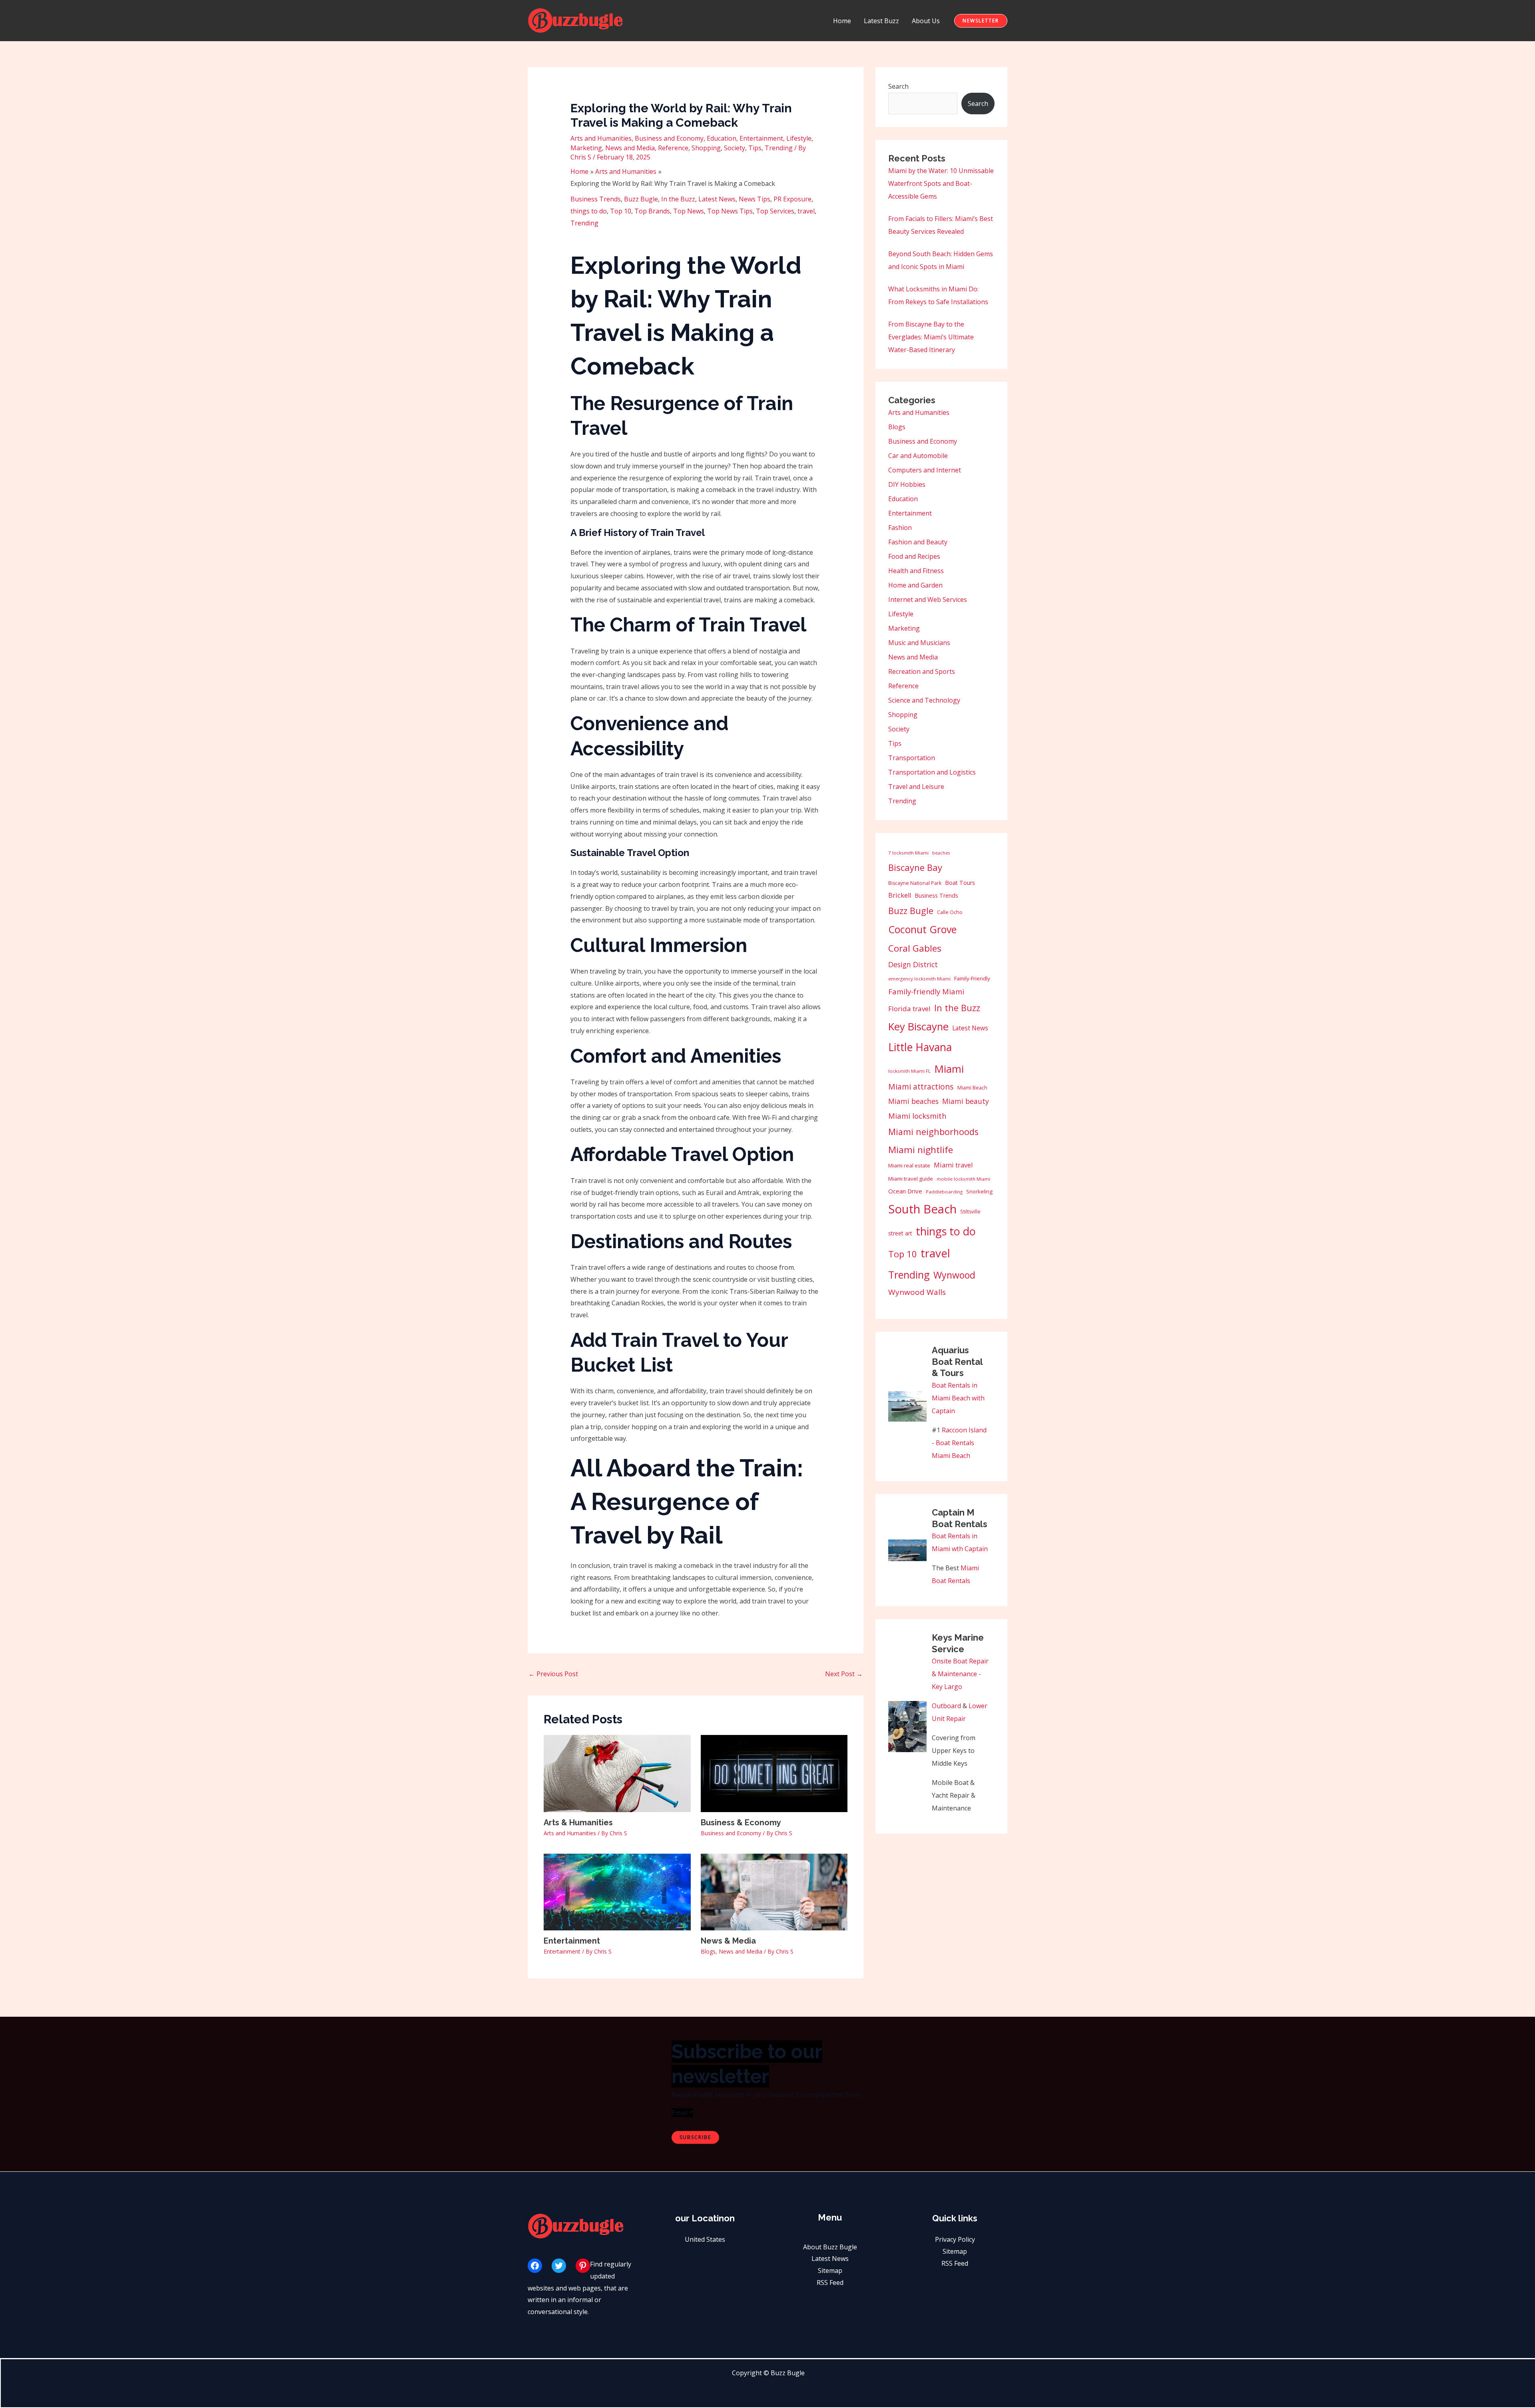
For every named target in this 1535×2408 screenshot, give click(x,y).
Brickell (900, 895)
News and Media (630, 148)
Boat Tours (960, 883)
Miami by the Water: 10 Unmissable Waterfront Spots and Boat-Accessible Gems (941, 183)
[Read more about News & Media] (774, 1891)
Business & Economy (741, 1822)
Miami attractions (921, 1086)
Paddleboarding (944, 1192)
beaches (941, 853)
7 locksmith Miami (908, 853)
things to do (589, 211)
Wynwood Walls (917, 1292)
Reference (673, 148)
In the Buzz (678, 199)
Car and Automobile (918, 456)
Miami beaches (913, 1101)
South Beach (922, 1209)
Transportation (912, 758)
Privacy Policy (955, 2239)
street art (900, 1233)
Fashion (900, 528)
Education (722, 138)
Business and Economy (669, 138)
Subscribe (695, 2137)
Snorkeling (979, 1191)
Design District (913, 964)
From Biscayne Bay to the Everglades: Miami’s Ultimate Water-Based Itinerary (931, 337)
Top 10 (621, 211)
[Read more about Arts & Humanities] (617, 1773)
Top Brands (652, 211)
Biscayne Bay (915, 867)
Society (735, 148)
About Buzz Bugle (830, 2247)
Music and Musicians (919, 643)
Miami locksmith (917, 1116)
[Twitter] (559, 2266)
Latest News (717, 199)
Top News (689, 211)
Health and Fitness (916, 571)
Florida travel (909, 1009)
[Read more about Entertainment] (617, 1891)
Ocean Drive (905, 1191)
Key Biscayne (918, 1027)
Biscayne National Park (915, 883)
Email (682, 2113)
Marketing (586, 148)
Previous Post (553, 1674)
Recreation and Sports (922, 671)
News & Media (728, 1941)
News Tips (755, 199)
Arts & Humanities (578, 1822)
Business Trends (596, 199)
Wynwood (954, 1275)
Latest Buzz (881, 21)
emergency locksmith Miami (919, 979)
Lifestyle (799, 138)
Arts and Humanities (601, 138)
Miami (949, 1069)
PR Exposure (792, 199)
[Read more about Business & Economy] (774, 1773)
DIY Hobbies (907, 484)
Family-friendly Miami (926, 991)
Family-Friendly (972, 978)
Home (842, 21)
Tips (755, 148)
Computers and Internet (925, 470)
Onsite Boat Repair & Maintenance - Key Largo (960, 1674)
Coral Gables (915, 948)
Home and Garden (915, 585)
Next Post (844, 1674)
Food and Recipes (914, 556)
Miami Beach (972, 1088)
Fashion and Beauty (918, 542)
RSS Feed (830, 2283)
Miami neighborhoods (933, 1132)
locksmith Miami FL (909, 1071)
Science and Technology (924, 700)
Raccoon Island (964, 1430)
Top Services (775, 211)
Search (898, 86)
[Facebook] (535, 2266)
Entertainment (761, 138)
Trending (779, 148)
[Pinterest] (583, 2266)
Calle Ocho (950, 912)
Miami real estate (909, 1165)
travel (806, 211)
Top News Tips (730, 211)
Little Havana (920, 1047)
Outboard (946, 1706)
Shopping (706, 148)
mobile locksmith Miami (963, 1179)
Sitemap (830, 2271)
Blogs (708, 1951)
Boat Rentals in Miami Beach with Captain (958, 1398)
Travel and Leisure (916, 787)
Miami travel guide (911, 1179)
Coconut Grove (922, 929)
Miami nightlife (921, 1150)
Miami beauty (966, 1101)
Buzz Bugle (641, 199)
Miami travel (953, 1165)
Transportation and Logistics (932, 772)
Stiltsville (970, 1212)
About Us (926, 21)
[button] (981, 21)
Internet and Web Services (928, 600)
